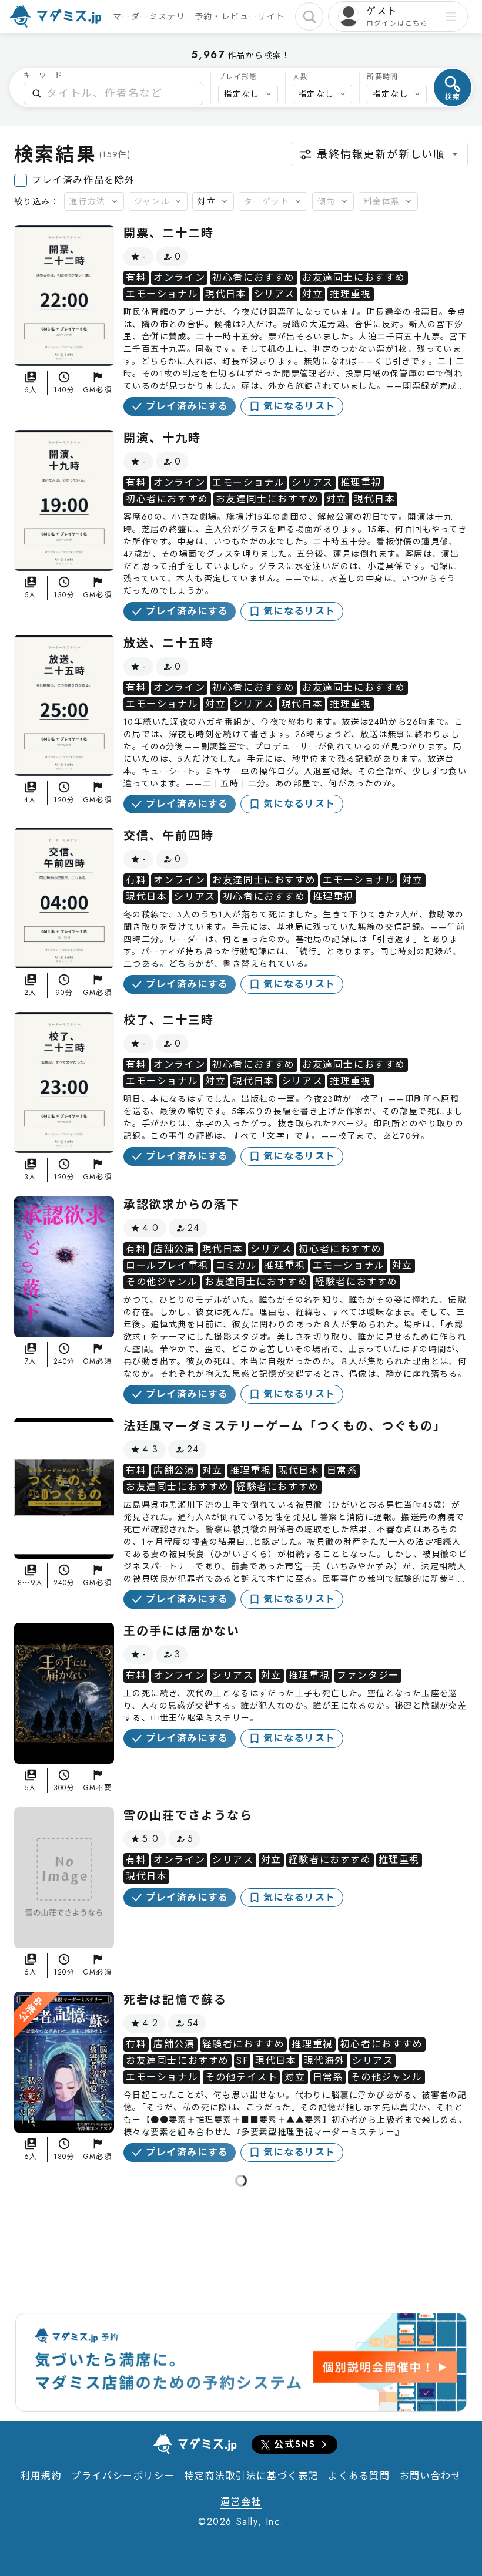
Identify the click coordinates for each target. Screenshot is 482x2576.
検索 (453, 97)
